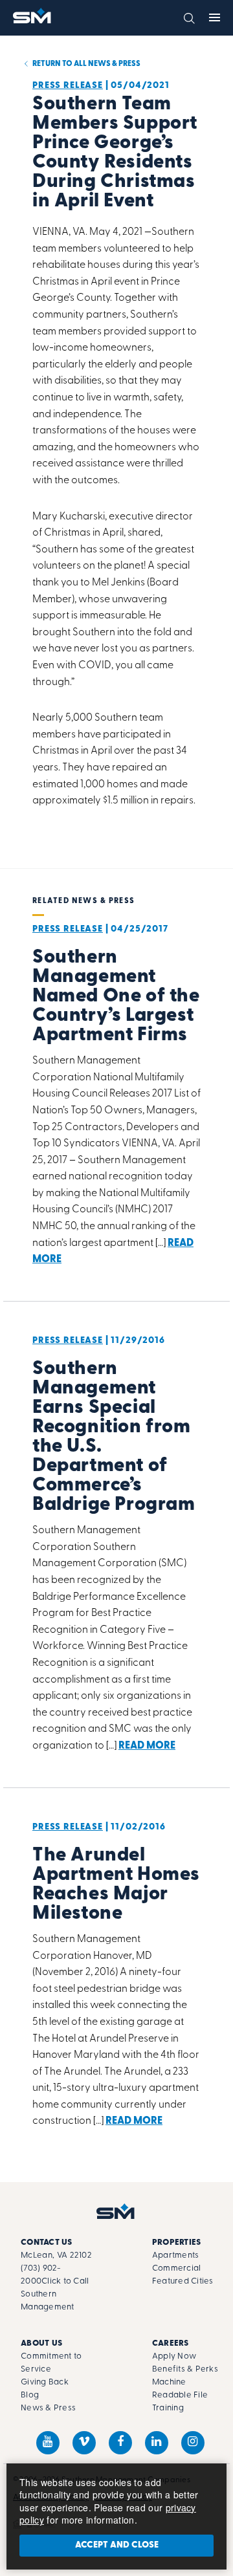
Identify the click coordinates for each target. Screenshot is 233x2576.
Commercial (177, 2268)
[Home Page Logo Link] (33, 16)
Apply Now (174, 2356)
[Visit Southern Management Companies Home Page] (116, 2211)
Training (168, 2408)
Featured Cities (183, 2281)
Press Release (68, 86)
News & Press (48, 2408)
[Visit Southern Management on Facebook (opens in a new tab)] (120, 2443)
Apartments (176, 2255)
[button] (189, 17)
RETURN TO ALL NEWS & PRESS (86, 64)
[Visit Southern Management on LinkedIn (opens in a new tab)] (157, 2443)
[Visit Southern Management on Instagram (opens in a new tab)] (193, 2443)
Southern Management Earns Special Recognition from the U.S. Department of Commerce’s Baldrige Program (114, 1437)
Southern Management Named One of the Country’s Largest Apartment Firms (116, 997)
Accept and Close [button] (117, 2545)
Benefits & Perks (185, 2369)
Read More (147, 1746)
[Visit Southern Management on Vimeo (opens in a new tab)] (84, 2443)
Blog (30, 2395)
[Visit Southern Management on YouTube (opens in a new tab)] (48, 2443)
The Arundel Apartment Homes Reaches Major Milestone (116, 1885)
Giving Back (45, 2382)
